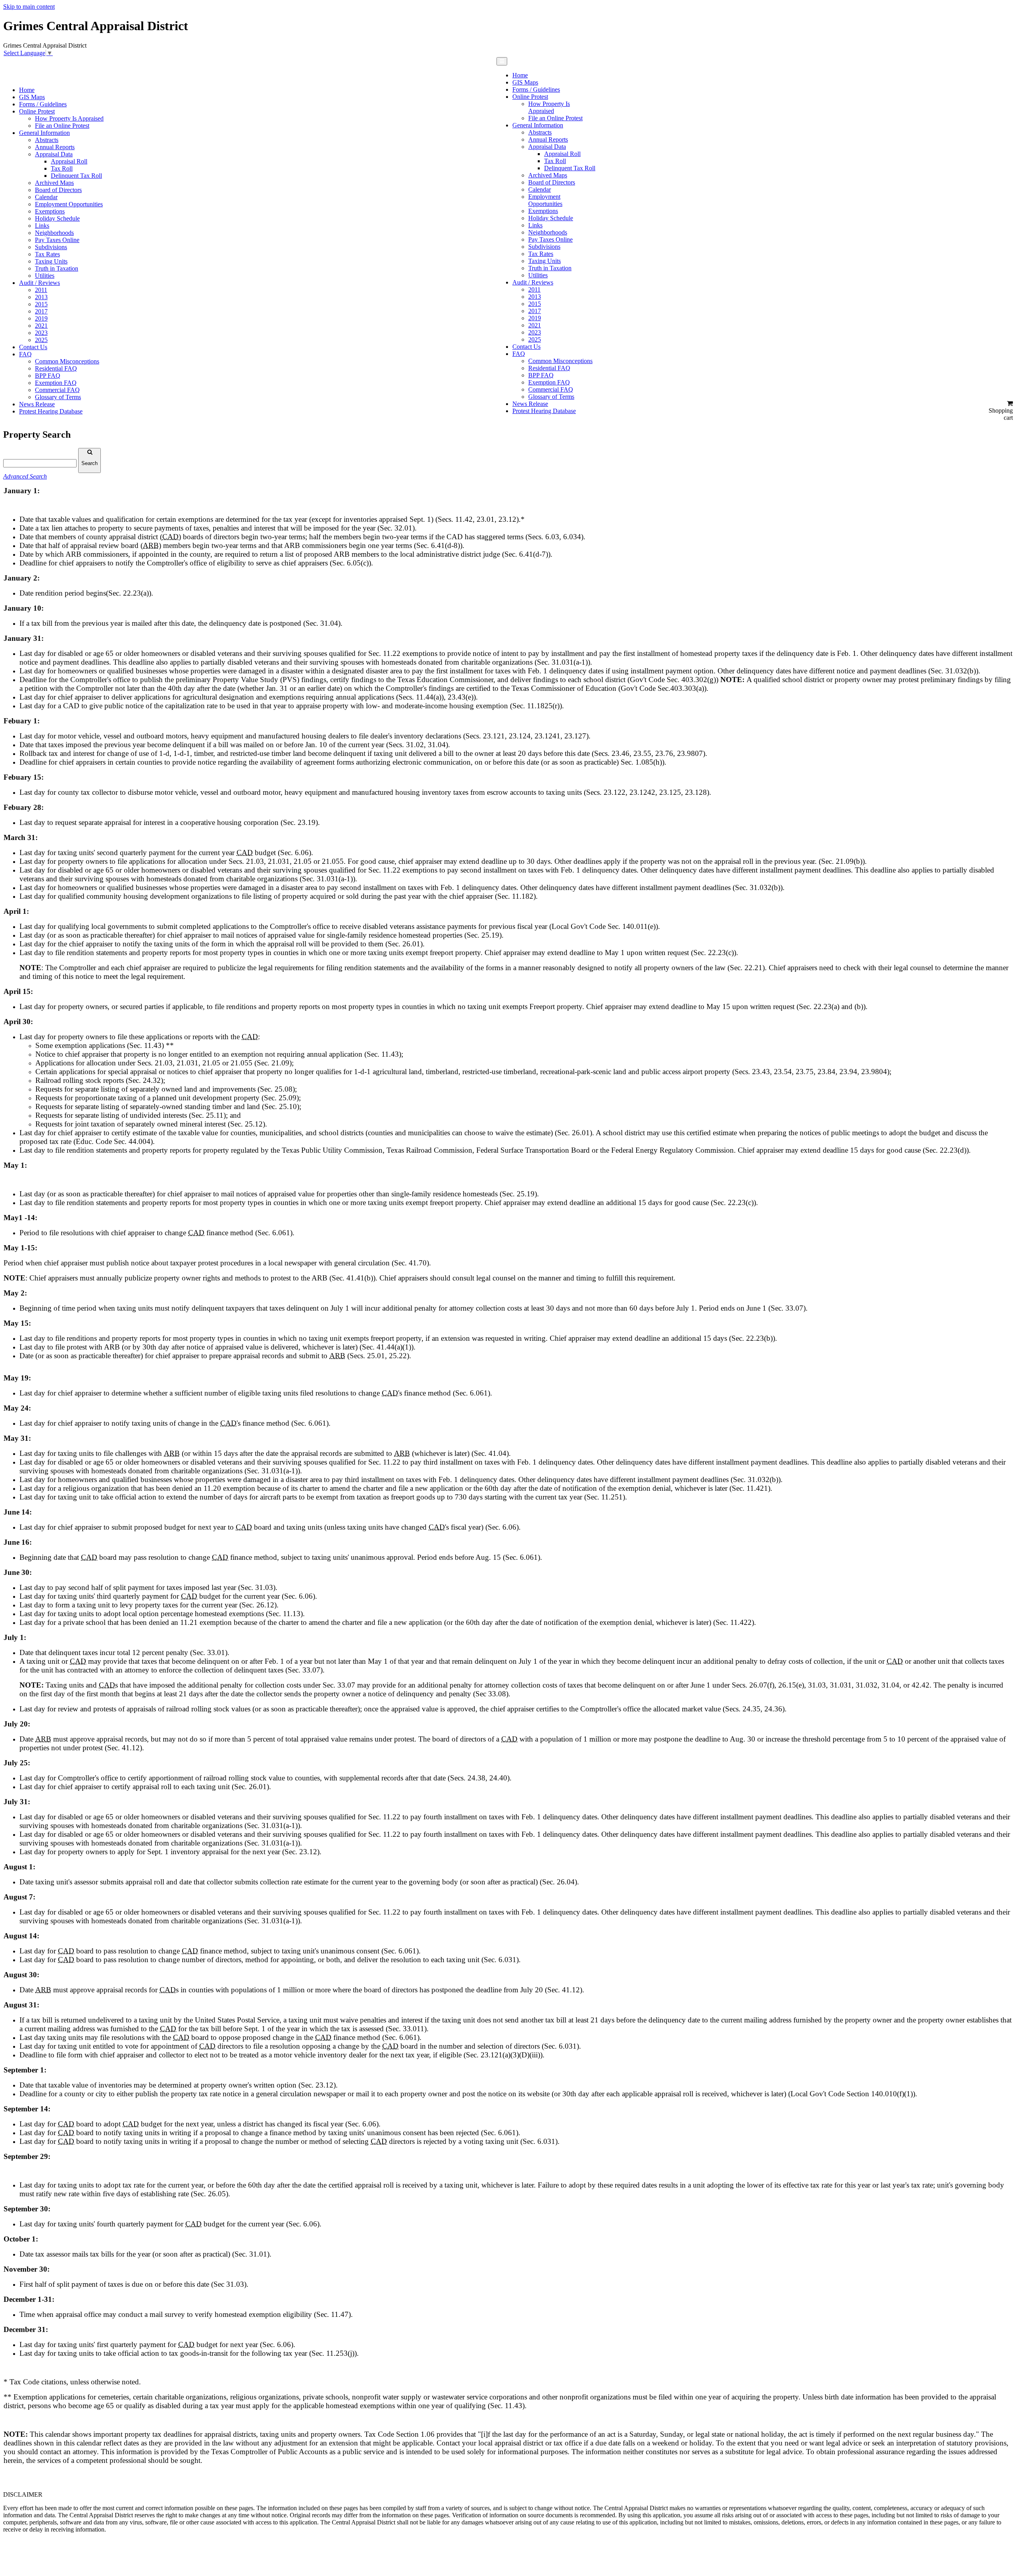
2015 (41, 304)
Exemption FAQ (56, 383)
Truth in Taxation (57, 268)
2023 (41, 333)
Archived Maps (54, 183)
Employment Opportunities (69, 204)
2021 (41, 326)
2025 (41, 340)
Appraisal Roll (69, 161)
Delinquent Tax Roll (76, 176)
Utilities (45, 276)
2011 (41, 290)
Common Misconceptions (67, 361)
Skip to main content (29, 7)
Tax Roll (62, 168)
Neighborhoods (54, 233)
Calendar (46, 197)
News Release (37, 404)
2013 (41, 297)
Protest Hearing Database (51, 411)
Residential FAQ (56, 368)
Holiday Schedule (57, 218)
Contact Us (33, 347)
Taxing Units (51, 261)
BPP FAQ (48, 376)
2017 (41, 311)
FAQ (25, 354)
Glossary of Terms (58, 397)
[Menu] (502, 61)
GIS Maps (32, 97)
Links (42, 226)
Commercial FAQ (57, 390)
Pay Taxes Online (57, 240)
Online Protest (37, 111)
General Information (44, 133)
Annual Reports (55, 147)
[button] (1000, 411)
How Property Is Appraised (69, 118)
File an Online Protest (62, 126)
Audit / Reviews (39, 283)
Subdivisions (51, 247)
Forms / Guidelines (43, 104)
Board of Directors (58, 190)
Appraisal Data (54, 154)
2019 (41, 318)
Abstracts (47, 140)
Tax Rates (47, 254)
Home (27, 90)
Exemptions (50, 211)
